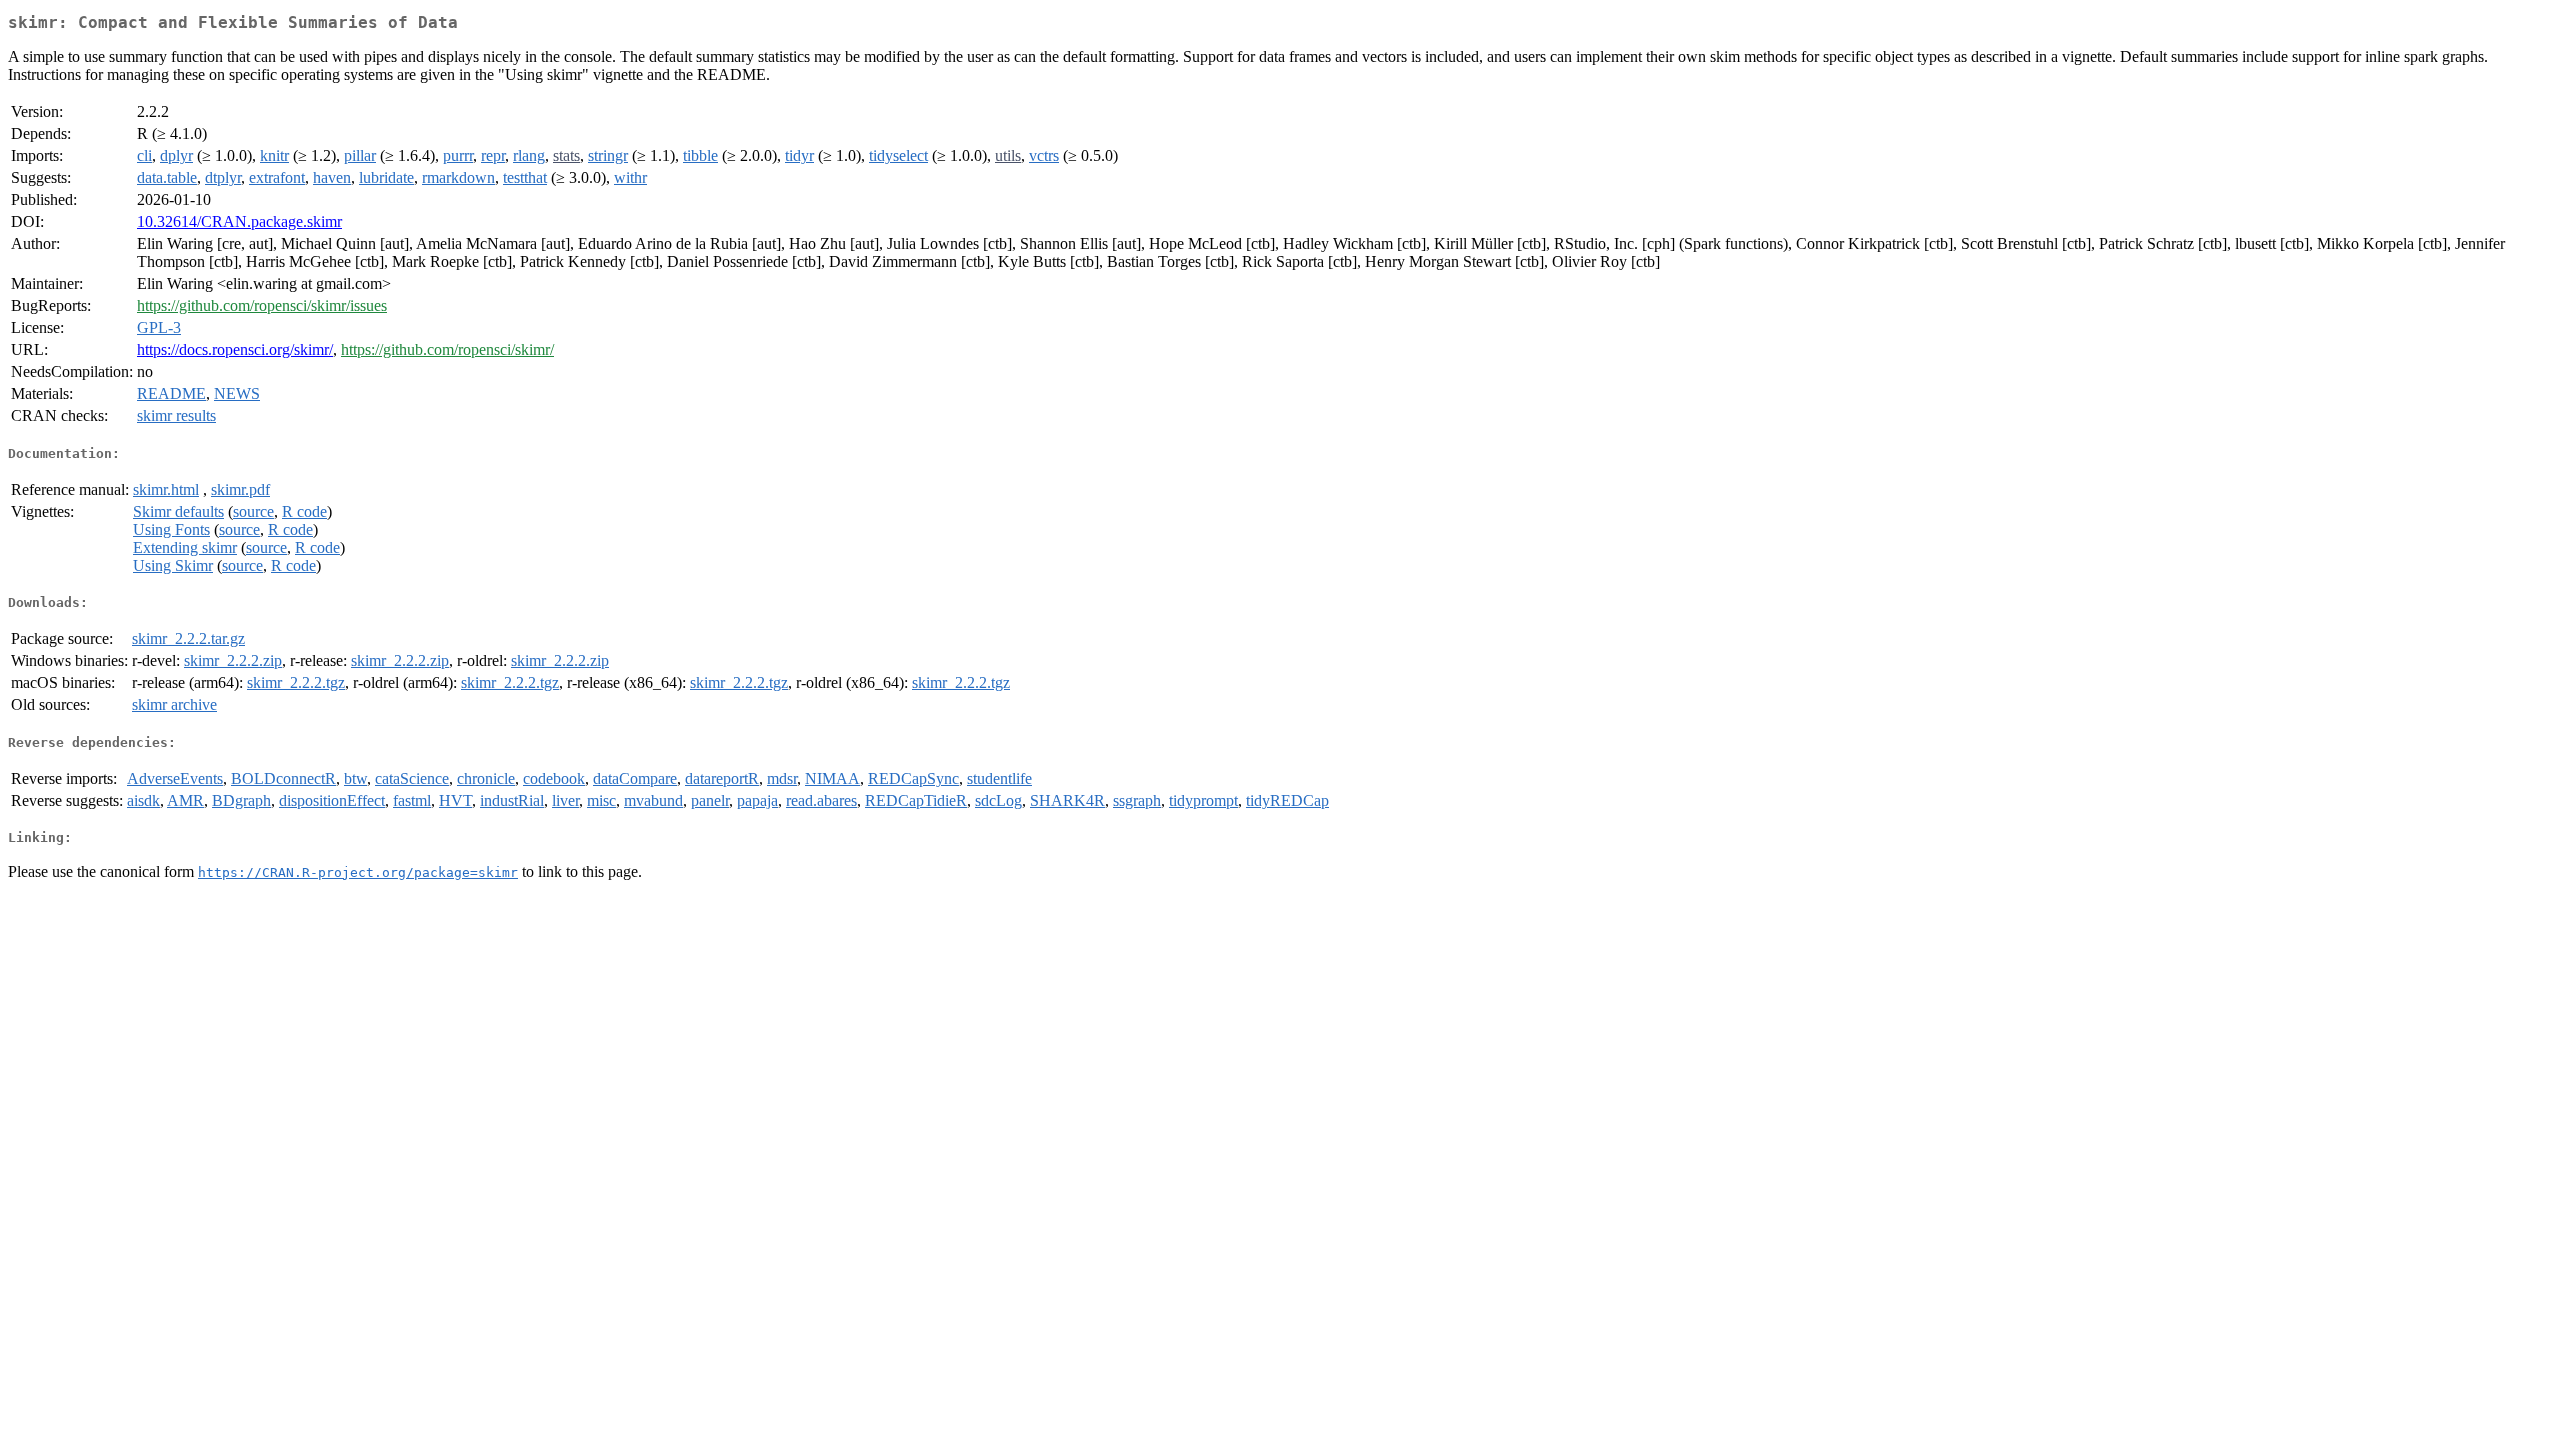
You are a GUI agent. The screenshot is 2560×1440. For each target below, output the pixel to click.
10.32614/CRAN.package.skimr (239, 221)
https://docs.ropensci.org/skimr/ (235, 349)
